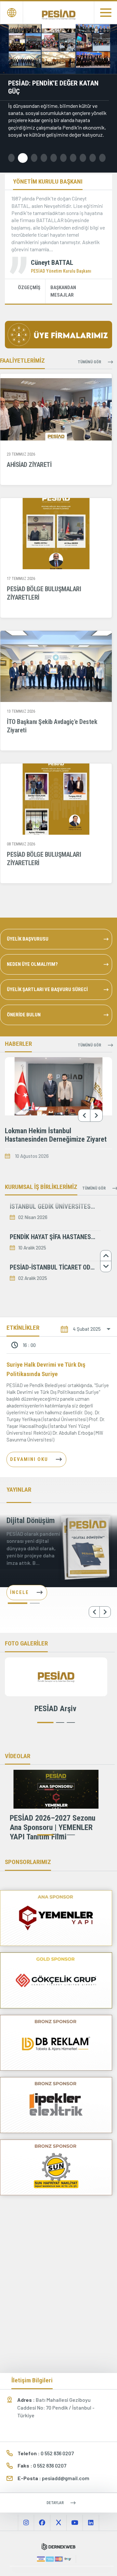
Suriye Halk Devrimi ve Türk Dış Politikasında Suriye (46, 1369)
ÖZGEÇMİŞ (29, 288)
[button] (11, 158)
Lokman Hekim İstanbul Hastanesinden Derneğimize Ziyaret (56, 1135)
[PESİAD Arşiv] (56, 1677)
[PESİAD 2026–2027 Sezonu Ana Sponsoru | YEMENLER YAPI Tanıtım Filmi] (56, 1789)
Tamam (62, 2558)
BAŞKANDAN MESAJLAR (63, 291)
